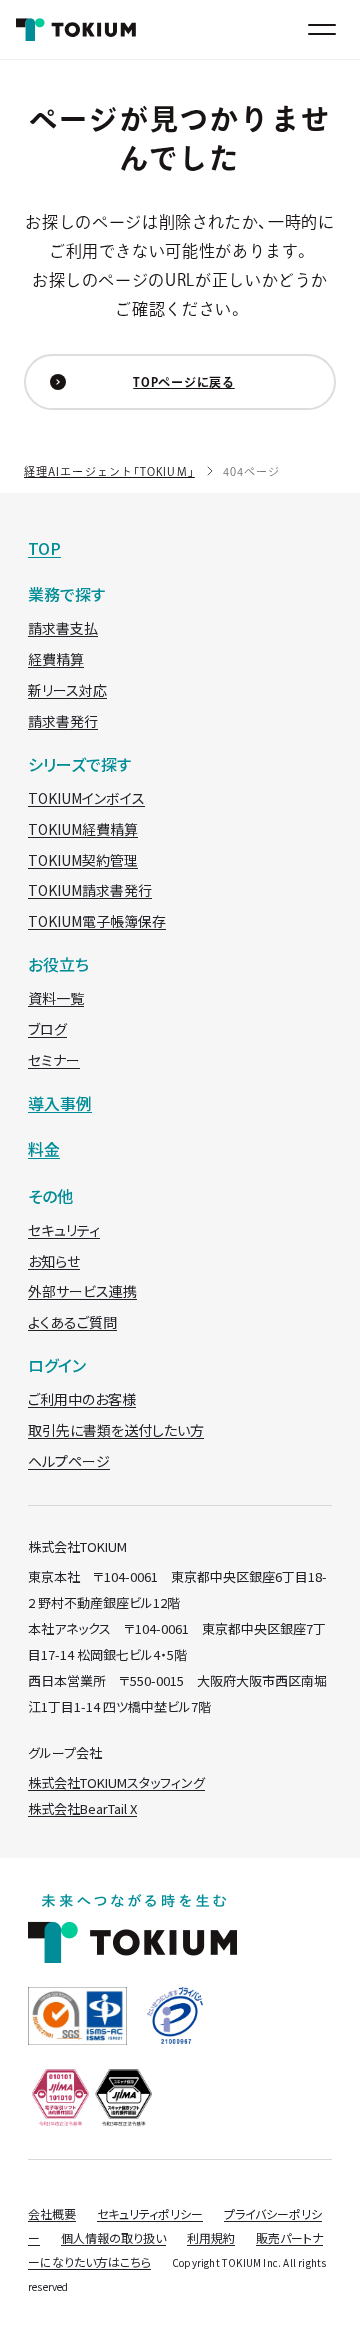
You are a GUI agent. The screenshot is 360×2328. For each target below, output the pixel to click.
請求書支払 (63, 628)
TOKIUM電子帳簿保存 (97, 921)
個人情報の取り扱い (113, 2237)
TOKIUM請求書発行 (90, 890)
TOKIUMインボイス (86, 798)
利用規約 (211, 2237)
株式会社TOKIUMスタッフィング (116, 1782)
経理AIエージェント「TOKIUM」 (109, 471)
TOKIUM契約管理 (83, 860)
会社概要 (52, 2213)
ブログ (47, 1029)
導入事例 (60, 1103)
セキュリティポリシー (150, 2213)
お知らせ (54, 1261)
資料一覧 (56, 998)
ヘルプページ (69, 1461)
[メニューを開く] (322, 30)
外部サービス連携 (82, 1291)
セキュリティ (64, 1230)
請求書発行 (63, 721)
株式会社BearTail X (82, 1808)
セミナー (54, 1060)
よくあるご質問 (72, 1322)
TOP (44, 548)
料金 (44, 1149)
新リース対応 (67, 690)
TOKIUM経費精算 (83, 829)
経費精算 (56, 659)
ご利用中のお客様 (82, 1399)
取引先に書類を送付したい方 (116, 1430)
